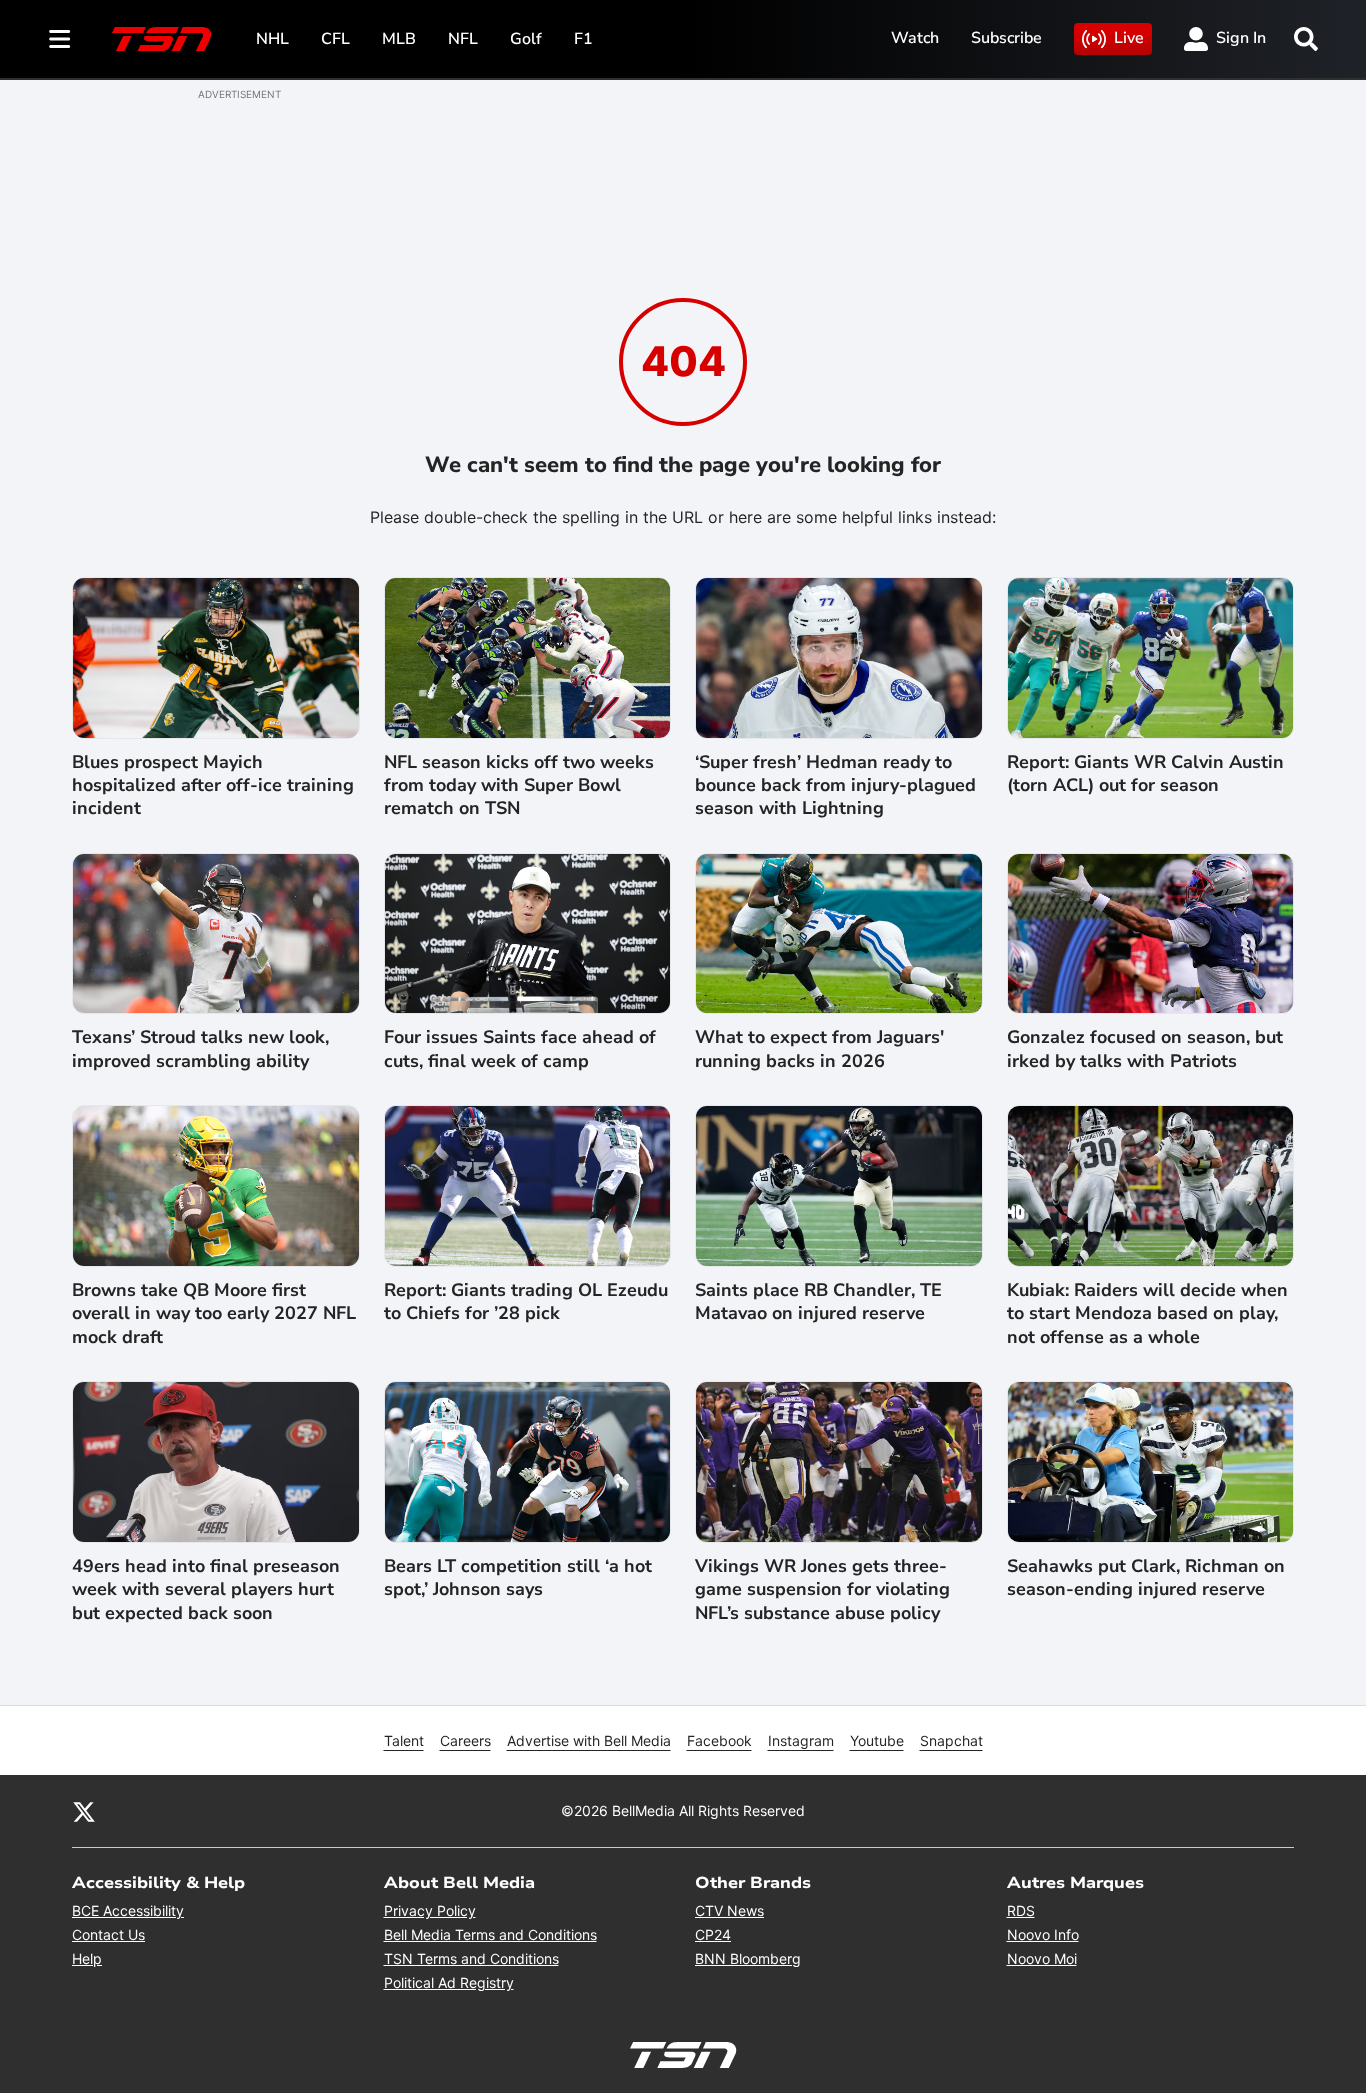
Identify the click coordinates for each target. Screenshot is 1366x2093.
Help (87, 1958)
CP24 (713, 1934)
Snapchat (951, 1740)
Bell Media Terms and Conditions (490, 1934)
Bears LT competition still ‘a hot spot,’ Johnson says (518, 1578)
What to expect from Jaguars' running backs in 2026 (819, 1049)
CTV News (729, 1910)
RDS (1021, 1910)
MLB (399, 39)
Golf (526, 39)
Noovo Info (1043, 1934)
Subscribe (1006, 38)
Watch (915, 38)
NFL (463, 39)
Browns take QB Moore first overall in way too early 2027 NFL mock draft (214, 1314)
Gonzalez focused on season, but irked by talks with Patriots (1145, 1049)
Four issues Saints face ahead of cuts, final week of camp (520, 1049)
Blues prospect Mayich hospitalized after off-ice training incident (213, 786)
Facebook (719, 1740)
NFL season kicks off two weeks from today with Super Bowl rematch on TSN (519, 786)
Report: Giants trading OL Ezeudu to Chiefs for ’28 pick (526, 1302)
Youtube (877, 1740)
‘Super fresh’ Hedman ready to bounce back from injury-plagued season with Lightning (835, 786)
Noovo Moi (1042, 1958)
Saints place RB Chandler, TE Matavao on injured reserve (818, 1302)
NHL (272, 39)
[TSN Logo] (162, 39)
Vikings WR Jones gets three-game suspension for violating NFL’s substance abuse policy (822, 1590)
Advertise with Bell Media (589, 1740)
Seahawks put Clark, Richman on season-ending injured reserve (1146, 1578)
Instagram (801, 1740)
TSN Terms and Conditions (471, 1958)
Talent (404, 1740)
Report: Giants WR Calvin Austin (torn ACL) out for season (1145, 774)
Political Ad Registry (449, 1982)
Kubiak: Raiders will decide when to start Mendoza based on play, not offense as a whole (1147, 1314)
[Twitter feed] (84, 1811)
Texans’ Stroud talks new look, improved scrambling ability (200, 1049)
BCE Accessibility (128, 1910)
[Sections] (60, 39)
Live (1129, 38)
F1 (583, 39)
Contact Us (108, 1934)
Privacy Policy (430, 1910)
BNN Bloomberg (748, 1958)
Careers (465, 1740)
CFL (335, 39)
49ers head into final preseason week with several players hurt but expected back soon (206, 1590)
